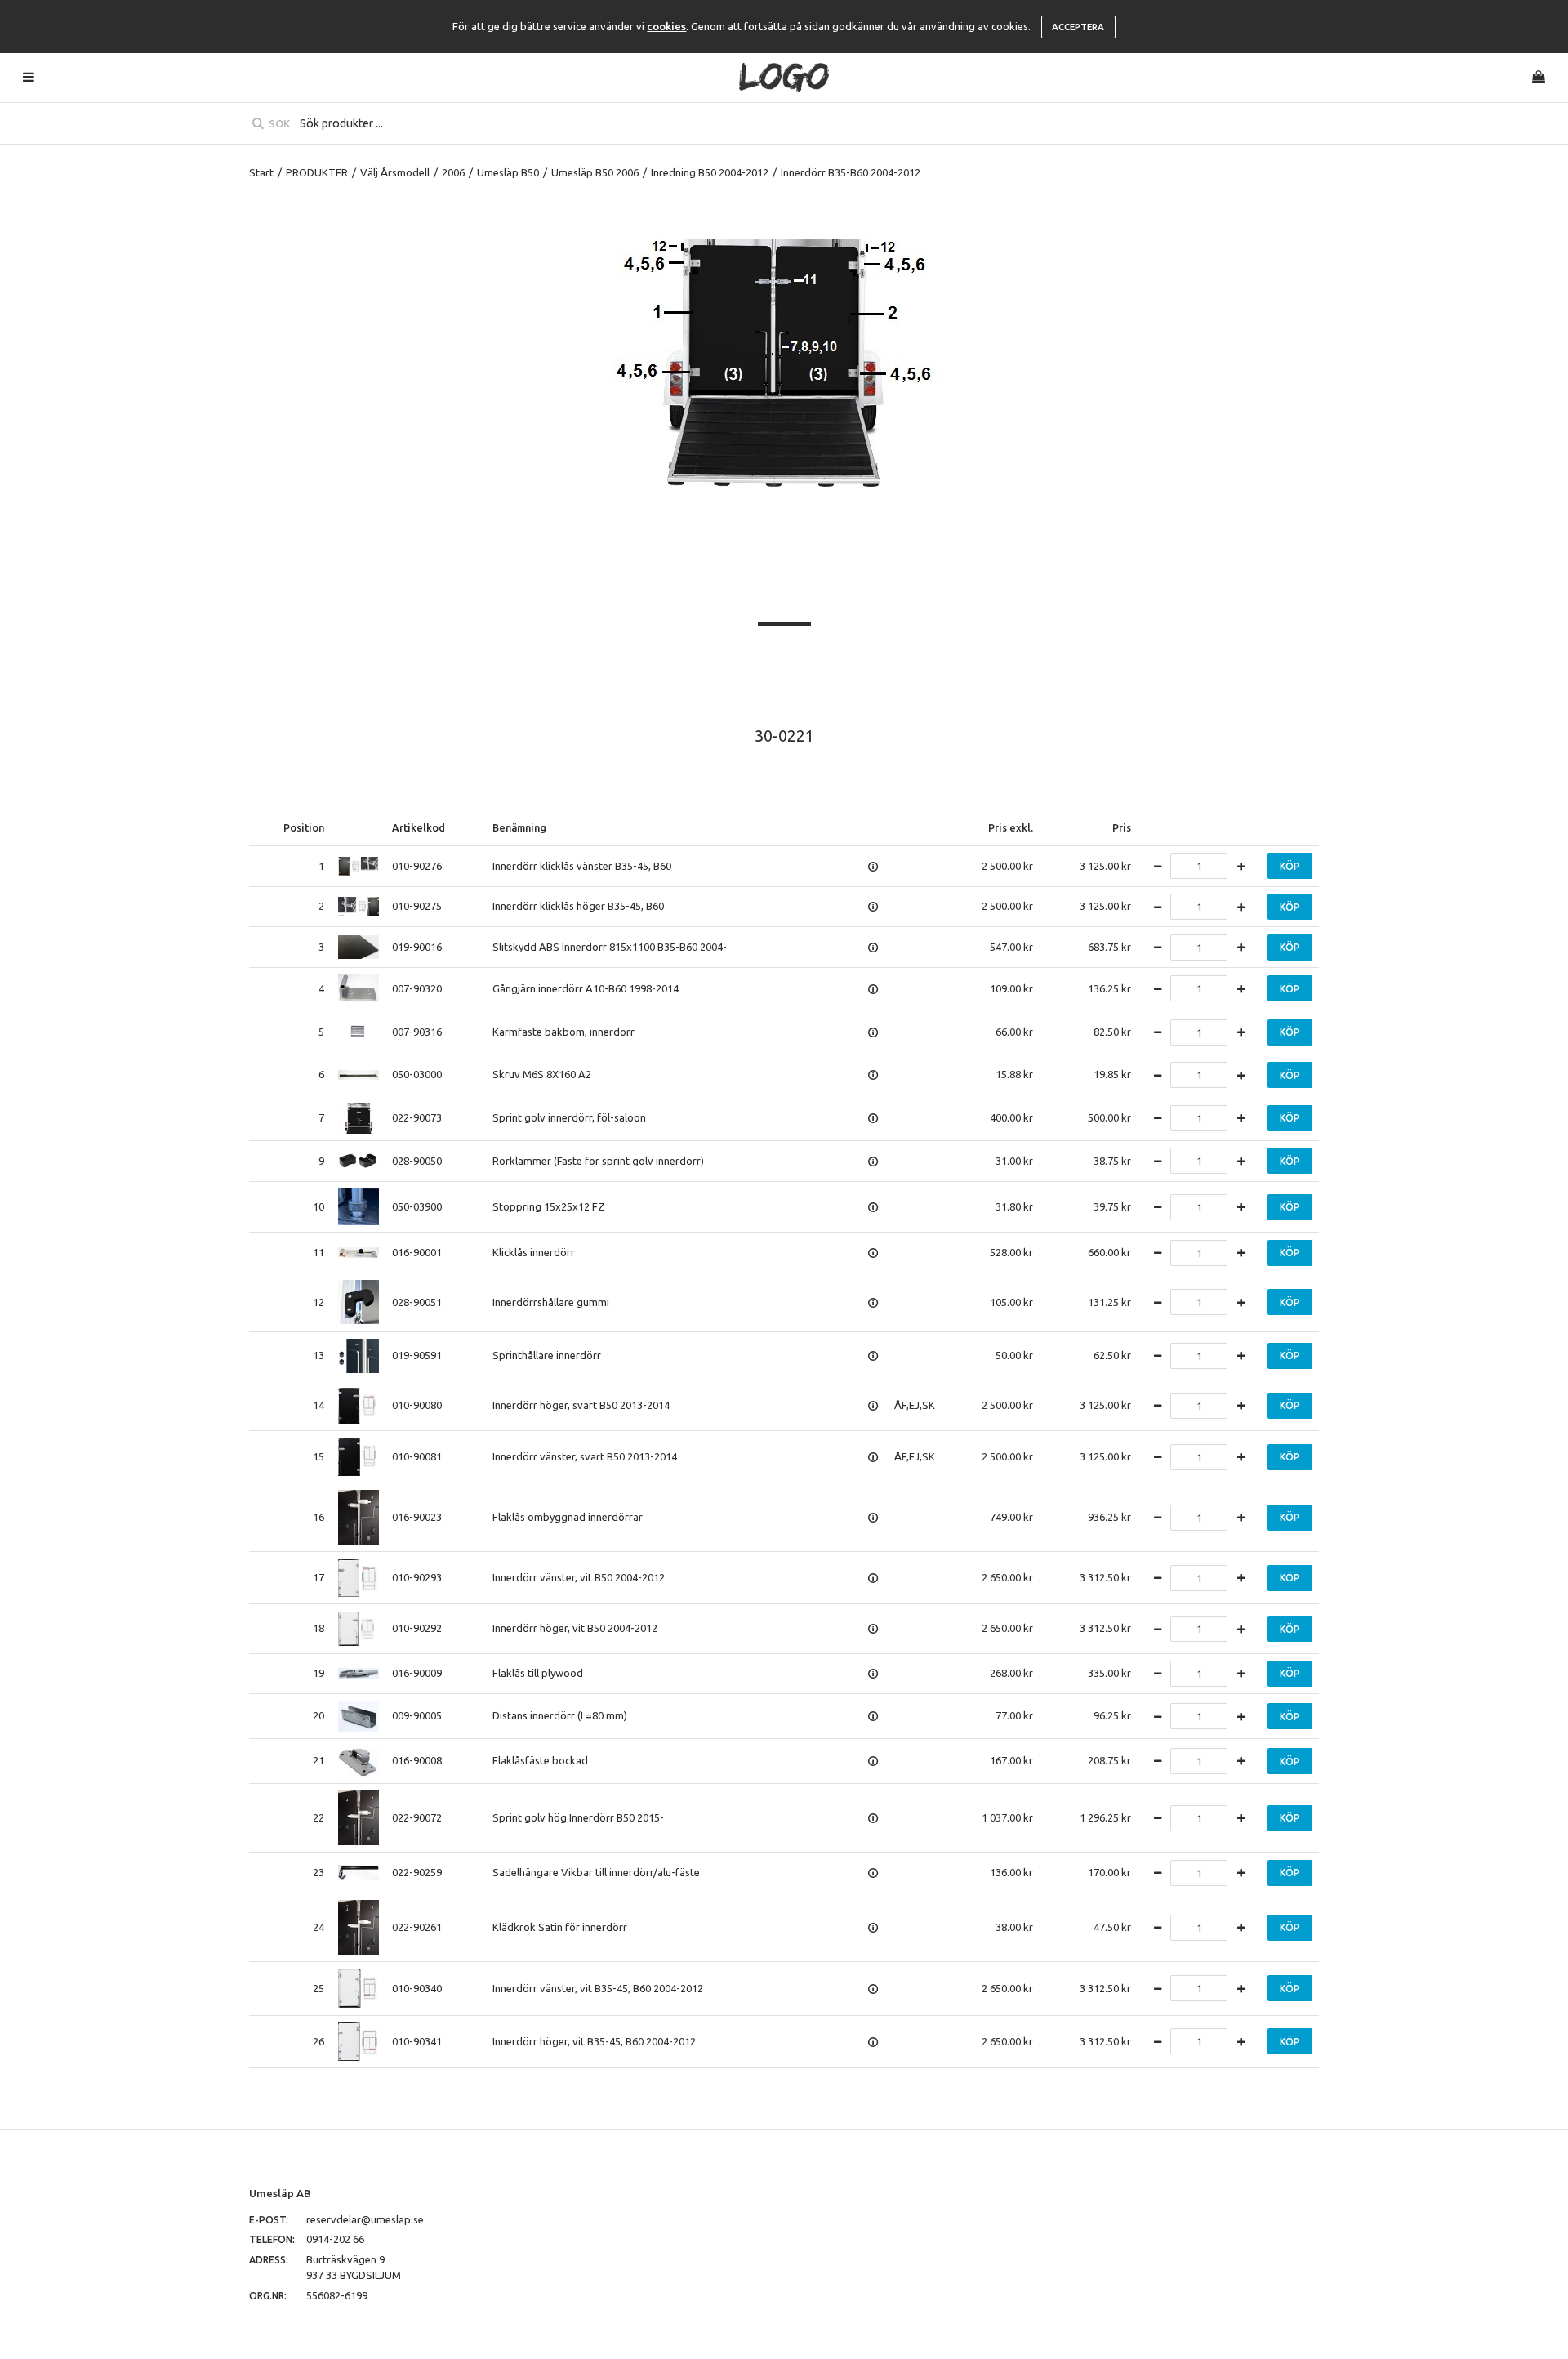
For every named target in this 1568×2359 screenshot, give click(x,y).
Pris (1122, 827)
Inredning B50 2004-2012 (710, 172)
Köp (1290, 866)
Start (261, 172)
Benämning (519, 827)
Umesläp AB (280, 2193)
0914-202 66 (335, 2239)
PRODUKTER (317, 172)
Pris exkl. (1011, 827)
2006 (453, 172)
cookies (666, 26)
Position (304, 827)
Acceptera (1078, 27)
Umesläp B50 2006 (595, 172)
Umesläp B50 (508, 172)
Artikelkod (419, 827)
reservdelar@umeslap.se (365, 2219)
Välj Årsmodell (395, 172)
